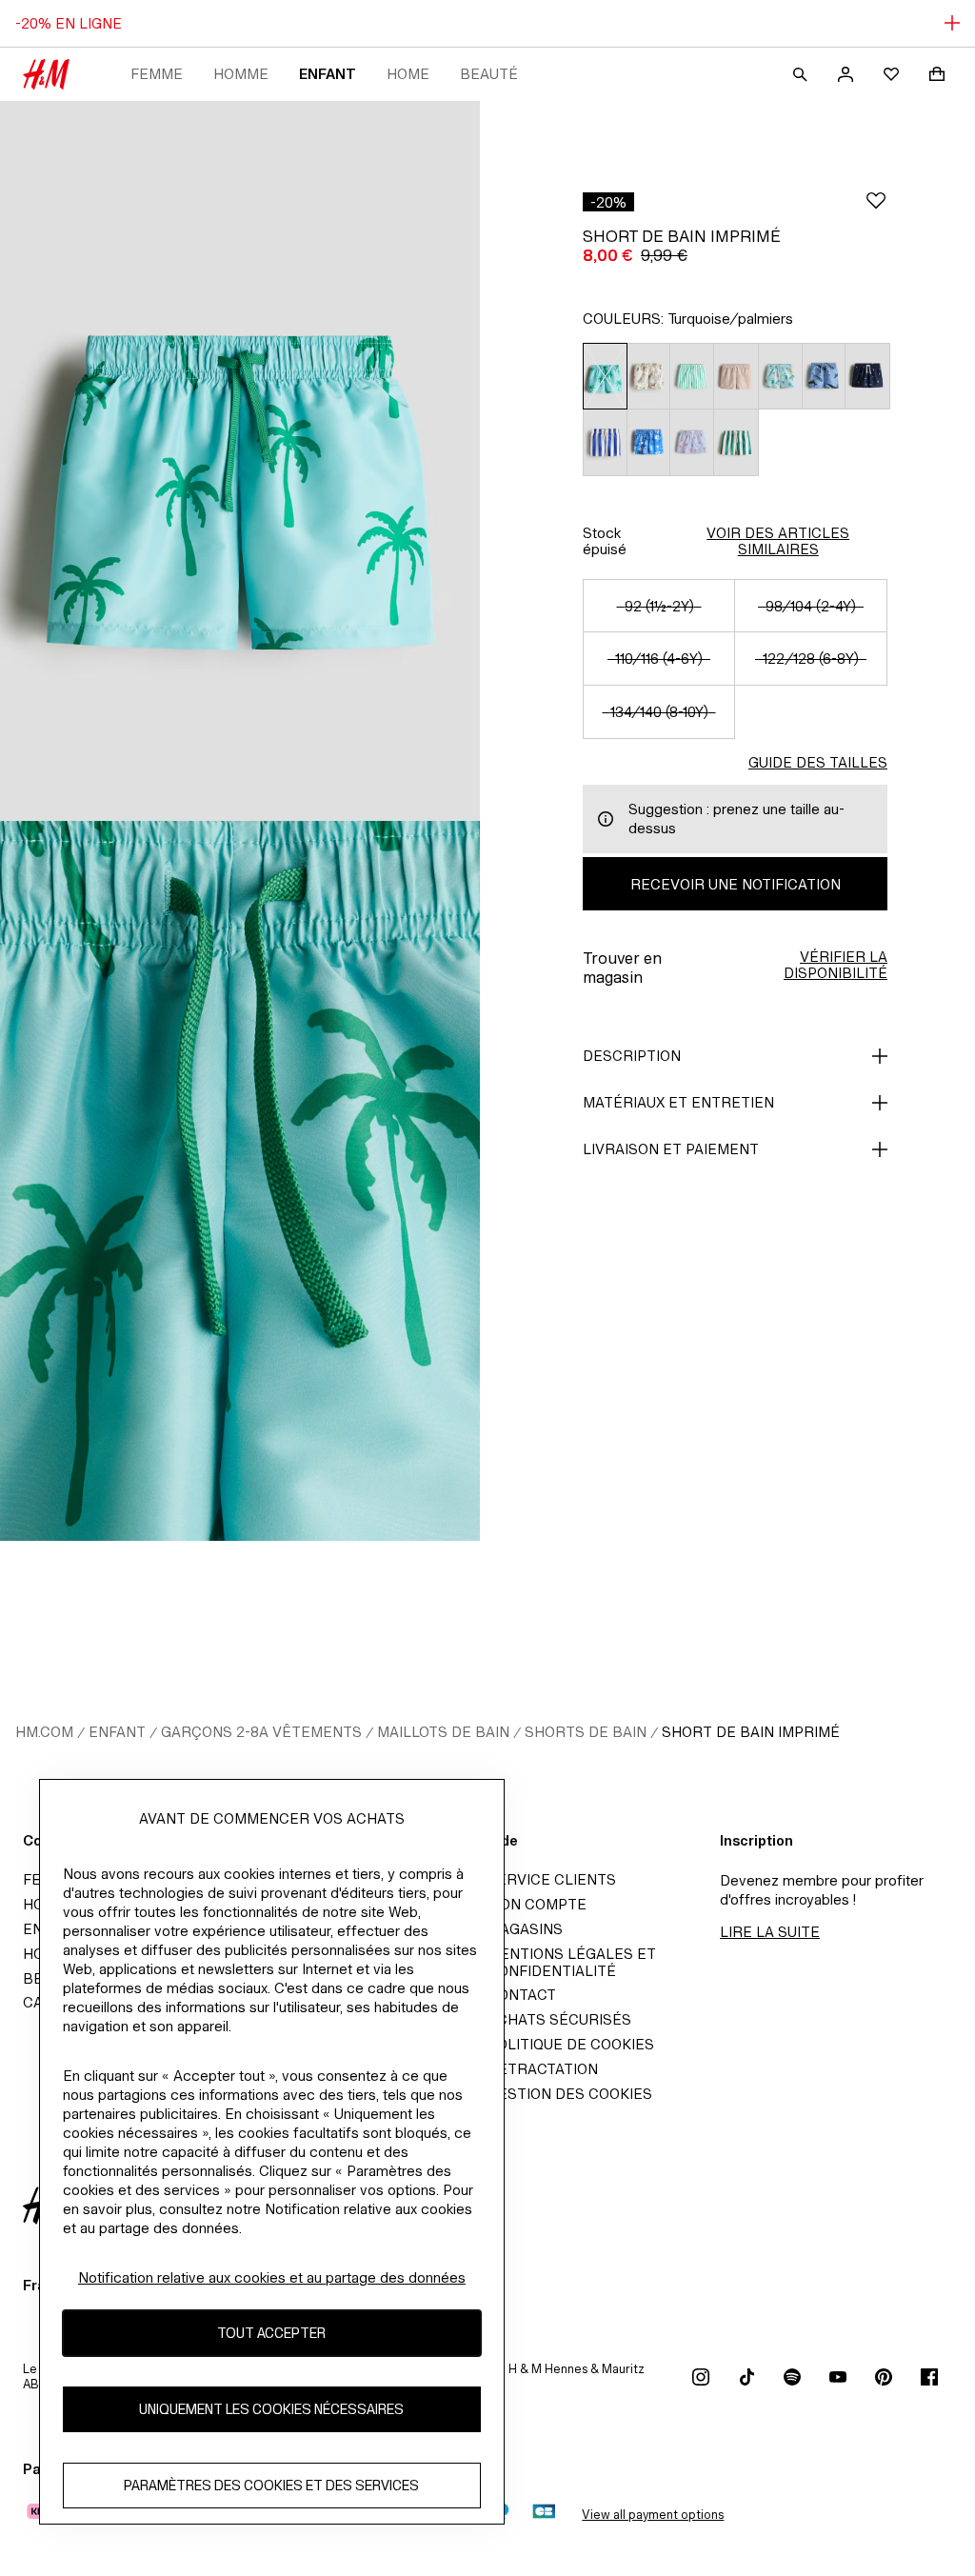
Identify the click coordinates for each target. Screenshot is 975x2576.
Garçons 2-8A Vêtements (261, 1732)
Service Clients (552, 1879)
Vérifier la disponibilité (836, 965)
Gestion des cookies (570, 2094)
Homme (241, 74)
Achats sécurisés (559, 2019)
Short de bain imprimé (751, 1732)
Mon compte (537, 1904)
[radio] (605, 376)
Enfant (328, 74)
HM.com (44, 1732)
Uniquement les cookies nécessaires (271, 2409)
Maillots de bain (443, 1732)
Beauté (489, 74)
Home (408, 74)
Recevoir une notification (736, 884)
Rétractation (543, 2069)
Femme (157, 74)
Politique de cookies (571, 2044)
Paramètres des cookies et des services (271, 2485)
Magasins (525, 1929)
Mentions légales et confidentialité (572, 1962)
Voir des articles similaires (778, 541)
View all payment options (653, 2515)
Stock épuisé (605, 541)
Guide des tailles (818, 762)
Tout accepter (271, 2333)
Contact (522, 1995)
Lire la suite (770, 1932)
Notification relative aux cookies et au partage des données (272, 2277)
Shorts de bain (586, 1732)
